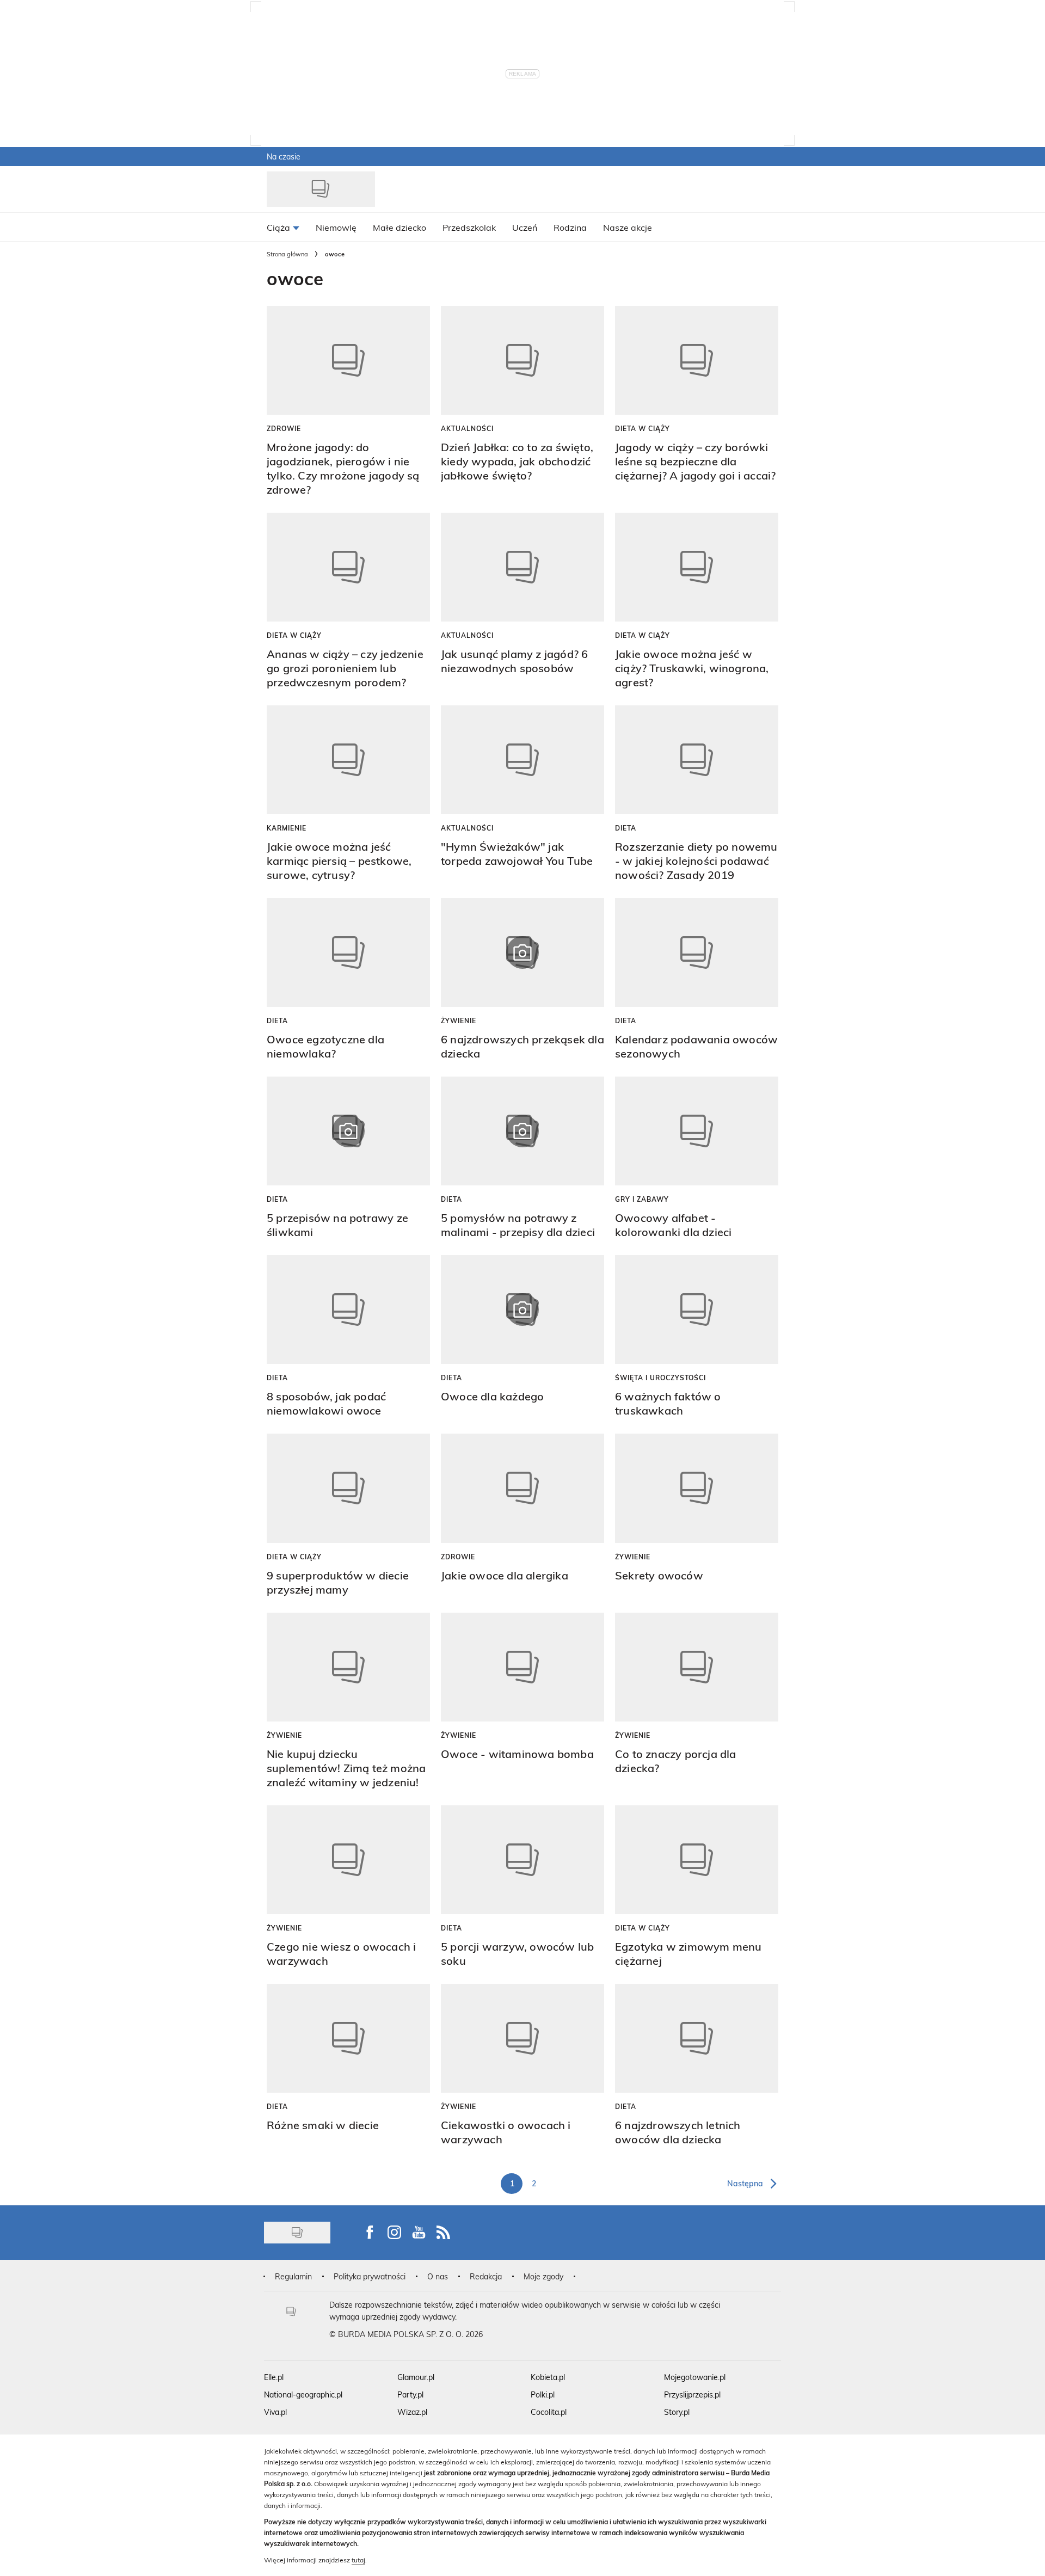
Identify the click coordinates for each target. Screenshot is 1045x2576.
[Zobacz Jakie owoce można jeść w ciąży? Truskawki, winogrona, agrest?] (697, 567)
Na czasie (284, 156)
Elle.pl (274, 2377)
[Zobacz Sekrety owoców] (697, 1488)
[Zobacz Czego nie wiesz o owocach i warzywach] (348, 1860)
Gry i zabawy (642, 1199)
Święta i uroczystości (660, 1378)
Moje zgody (543, 2276)
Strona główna (287, 254)
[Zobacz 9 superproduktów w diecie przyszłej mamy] (348, 1488)
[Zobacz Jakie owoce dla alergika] (522, 1488)
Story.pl (677, 2412)
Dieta (626, 828)
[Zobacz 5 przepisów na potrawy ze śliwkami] (348, 1131)
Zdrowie (284, 428)
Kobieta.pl (548, 2377)
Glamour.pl (416, 2377)
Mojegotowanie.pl (695, 2377)
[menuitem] (283, 227)
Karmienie (287, 828)
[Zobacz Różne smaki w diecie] (348, 2038)
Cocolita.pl (549, 2412)
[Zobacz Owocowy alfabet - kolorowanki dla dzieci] (697, 1131)
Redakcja (486, 2276)
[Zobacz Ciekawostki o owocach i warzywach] (522, 2038)
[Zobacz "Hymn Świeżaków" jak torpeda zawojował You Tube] (522, 760)
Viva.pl (275, 2412)
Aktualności (467, 428)
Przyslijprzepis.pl (692, 2394)
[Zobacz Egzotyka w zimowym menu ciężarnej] (697, 1860)
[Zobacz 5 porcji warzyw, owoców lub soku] (522, 1860)
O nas (438, 2276)
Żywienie (459, 1020)
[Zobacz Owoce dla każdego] (522, 1309)
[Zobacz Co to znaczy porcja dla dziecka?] (697, 1667)
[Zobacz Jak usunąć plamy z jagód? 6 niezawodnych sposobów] (522, 567)
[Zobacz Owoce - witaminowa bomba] (522, 1667)
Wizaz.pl (412, 2412)
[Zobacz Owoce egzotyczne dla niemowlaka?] (348, 952)
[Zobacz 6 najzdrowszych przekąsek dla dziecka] (522, 952)
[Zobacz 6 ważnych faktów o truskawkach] (697, 1309)
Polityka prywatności (370, 2276)
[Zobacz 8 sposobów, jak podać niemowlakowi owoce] (348, 1309)
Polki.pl (543, 2394)
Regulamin (293, 2276)
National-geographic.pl (303, 2394)
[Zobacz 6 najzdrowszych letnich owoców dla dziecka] (697, 2038)
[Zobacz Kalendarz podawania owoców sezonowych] (697, 952)
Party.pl (410, 2394)
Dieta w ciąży (643, 428)
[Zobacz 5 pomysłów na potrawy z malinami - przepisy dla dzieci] (522, 1131)
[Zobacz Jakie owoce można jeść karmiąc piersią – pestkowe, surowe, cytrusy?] (348, 760)
